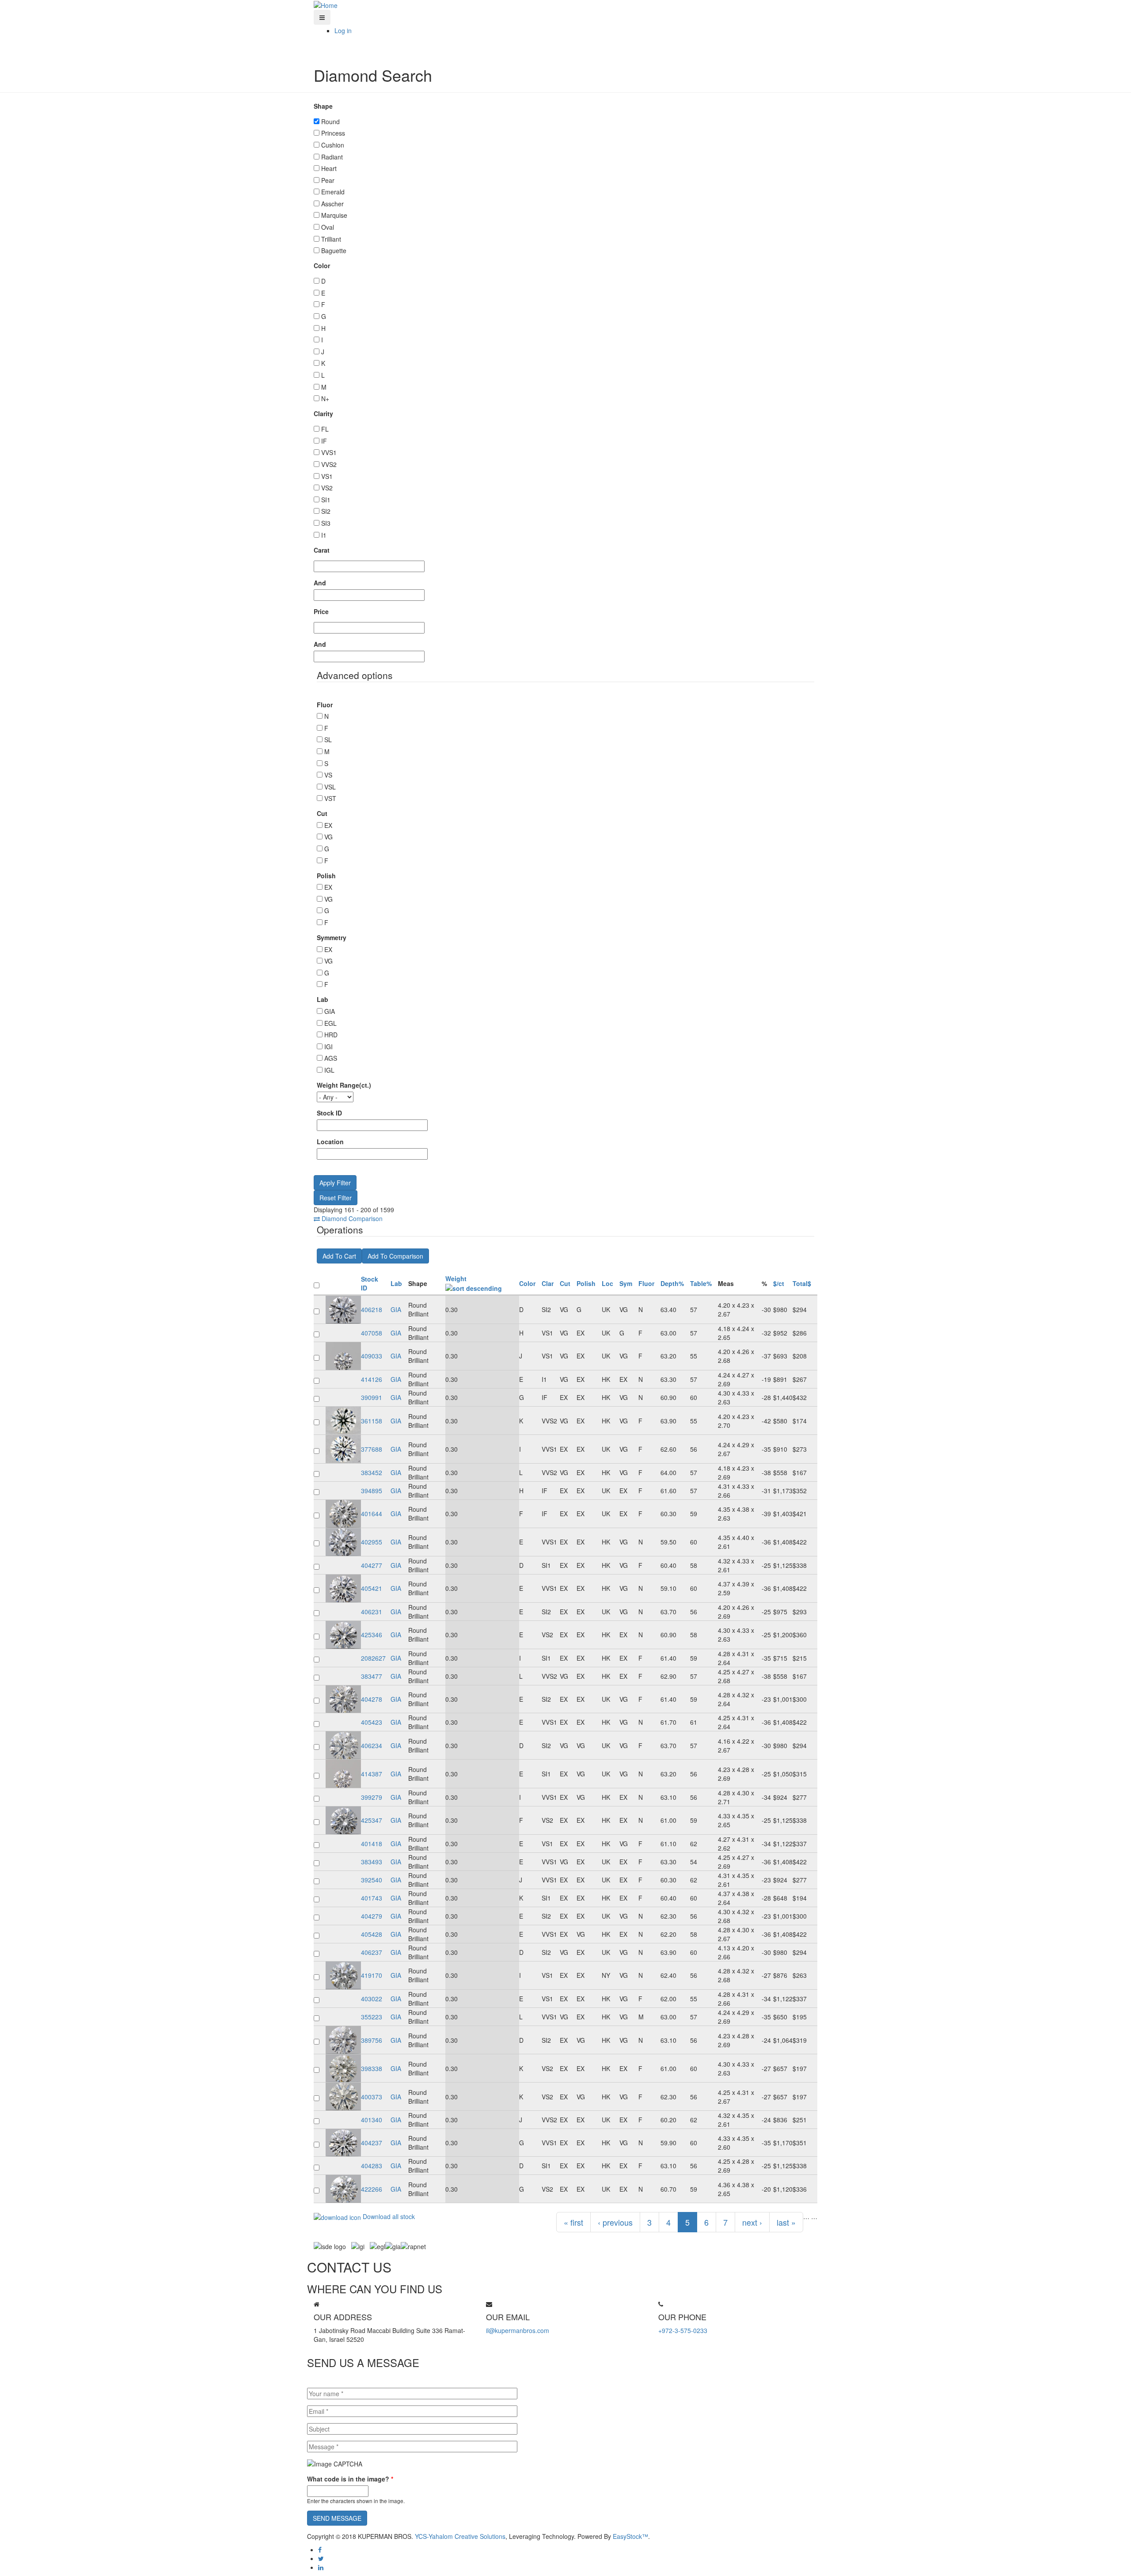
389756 (372, 2040)
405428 (372, 1934)
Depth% (672, 1283)
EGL (330, 1023)
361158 (372, 1421)
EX (328, 825)
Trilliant (331, 239)
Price (321, 611)
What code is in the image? (350, 2479)
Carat (322, 550)
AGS (331, 1058)
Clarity (323, 414)
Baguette (334, 250)
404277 (372, 1565)
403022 (372, 1999)
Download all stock (388, 2216)
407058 (372, 1333)
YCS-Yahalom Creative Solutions (460, 2536)
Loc (607, 1283)
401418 (372, 1844)
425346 (372, 1635)
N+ (325, 398)
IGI (328, 1047)
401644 (372, 1514)
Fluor (325, 705)
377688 (372, 1449)
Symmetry (332, 937)
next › (752, 2222)
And (320, 583)
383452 (372, 1472)
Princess (333, 133)
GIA (330, 1011)
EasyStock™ (630, 2536)
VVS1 (329, 452)
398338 (372, 2068)
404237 (372, 2143)
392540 (372, 1880)
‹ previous (615, 2222)
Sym (626, 1283)
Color (322, 266)
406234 (372, 1745)
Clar (548, 1283)
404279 (372, 1916)
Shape (323, 106)
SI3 (326, 523)
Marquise (334, 215)
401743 (372, 1898)
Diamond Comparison (351, 1218)
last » (786, 2222)
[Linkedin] (321, 2567)
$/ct (779, 1283)
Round (330, 121)
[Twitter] (321, 2558)
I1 (324, 535)
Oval (328, 227)
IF (324, 441)
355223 (372, 2017)
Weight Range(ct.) (344, 1085)
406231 (372, 1612)
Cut (322, 813)
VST (330, 798)
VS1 (327, 476)
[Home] (326, 4)
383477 (372, 1676)
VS (328, 775)
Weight (456, 1279)
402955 (372, 1542)
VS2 (327, 488)
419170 (372, 1975)
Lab (323, 999)
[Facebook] (320, 2549)
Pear (328, 180)
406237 (372, 1952)
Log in (343, 30)
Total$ (802, 1283)
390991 (372, 1397)
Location (330, 1142)
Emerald (333, 192)
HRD (331, 1035)
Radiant (332, 157)
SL (328, 740)
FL (325, 429)
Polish (326, 876)
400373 (372, 2097)
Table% (701, 1283)
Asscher (332, 204)
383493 (372, 1862)
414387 (372, 1774)
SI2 (326, 511)
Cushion (333, 145)
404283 (372, 2166)
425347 (372, 1820)
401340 (372, 2120)
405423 (372, 1722)
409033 (372, 1356)
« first (573, 2222)
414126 (372, 1379)
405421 (372, 1588)
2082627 (373, 1658)
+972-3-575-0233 (683, 2330)
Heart (329, 168)
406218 (372, 1309)
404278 (372, 1699)
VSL (330, 787)
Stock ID (329, 1113)
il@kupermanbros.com (518, 2330)
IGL (329, 1070)
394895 (372, 1491)
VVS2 (329, 464)
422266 (372, 2189)
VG (328, 837)
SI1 (326, 500)
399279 (372, 1797)
